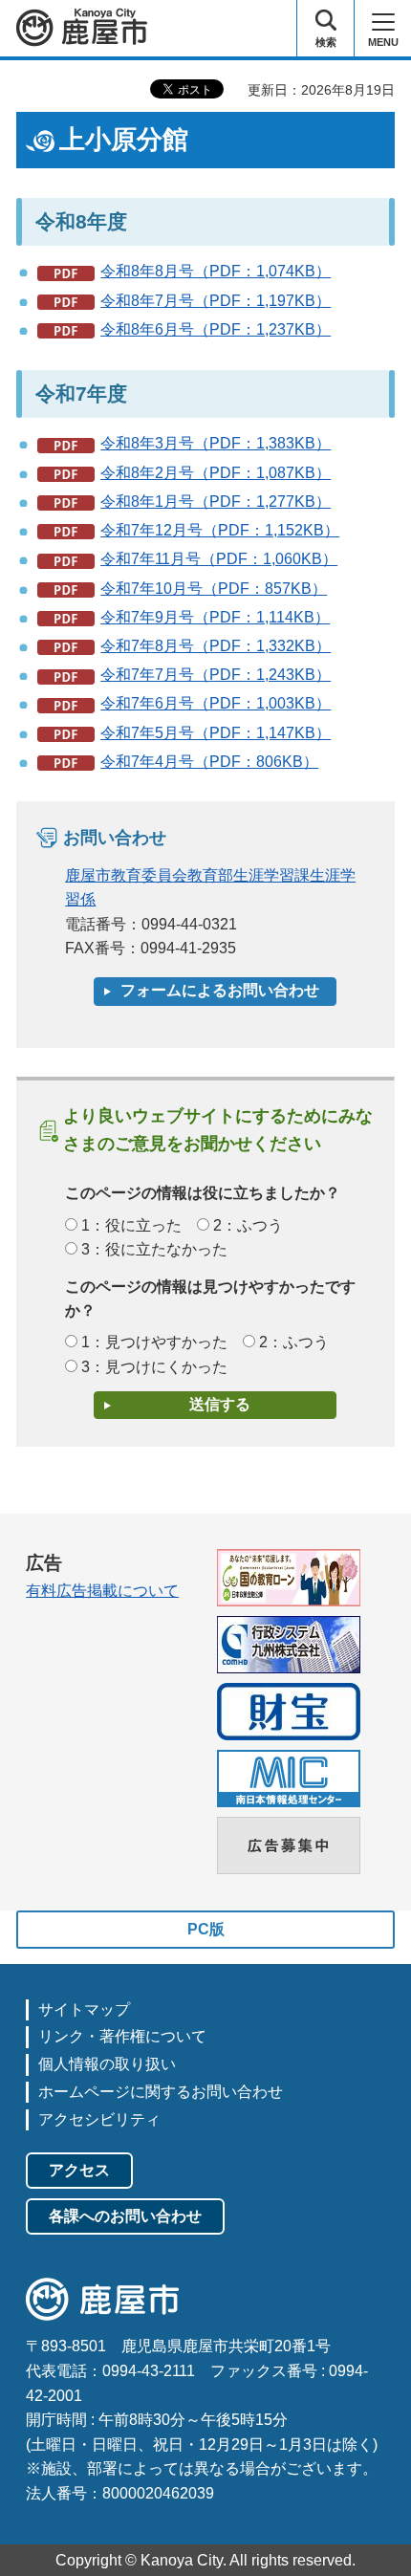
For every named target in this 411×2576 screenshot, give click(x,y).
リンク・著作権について (122, 2036)
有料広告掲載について (102, 1591)
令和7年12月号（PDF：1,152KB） (220, 530)
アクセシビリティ (99, 2119)
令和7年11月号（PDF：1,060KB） (219, 559)
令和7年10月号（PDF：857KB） (214, 589)
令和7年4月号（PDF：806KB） (209, 762)
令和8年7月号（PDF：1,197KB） (216, 301)
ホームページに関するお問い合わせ (161, 2092)
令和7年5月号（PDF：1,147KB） (216, 733)
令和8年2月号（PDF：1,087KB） (216, 473)
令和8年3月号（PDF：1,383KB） (216, 443)
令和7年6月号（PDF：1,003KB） (216, 703)
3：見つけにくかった (154, 1367)
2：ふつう (248, 1225)
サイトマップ (84, 2009)
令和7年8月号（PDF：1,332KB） (216, 646)
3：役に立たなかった (154, 1249)
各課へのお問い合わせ (125, 2216)
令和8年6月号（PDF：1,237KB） (216, 329)
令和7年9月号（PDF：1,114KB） (215, 617)
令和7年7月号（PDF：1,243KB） (216, 675)
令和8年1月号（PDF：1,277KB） (216, 502)
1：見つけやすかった (154, 1342)
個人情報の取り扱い (107, 2064)
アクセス (79, 2170)
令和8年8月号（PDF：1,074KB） (216, 271)
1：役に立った (131, 1225)
